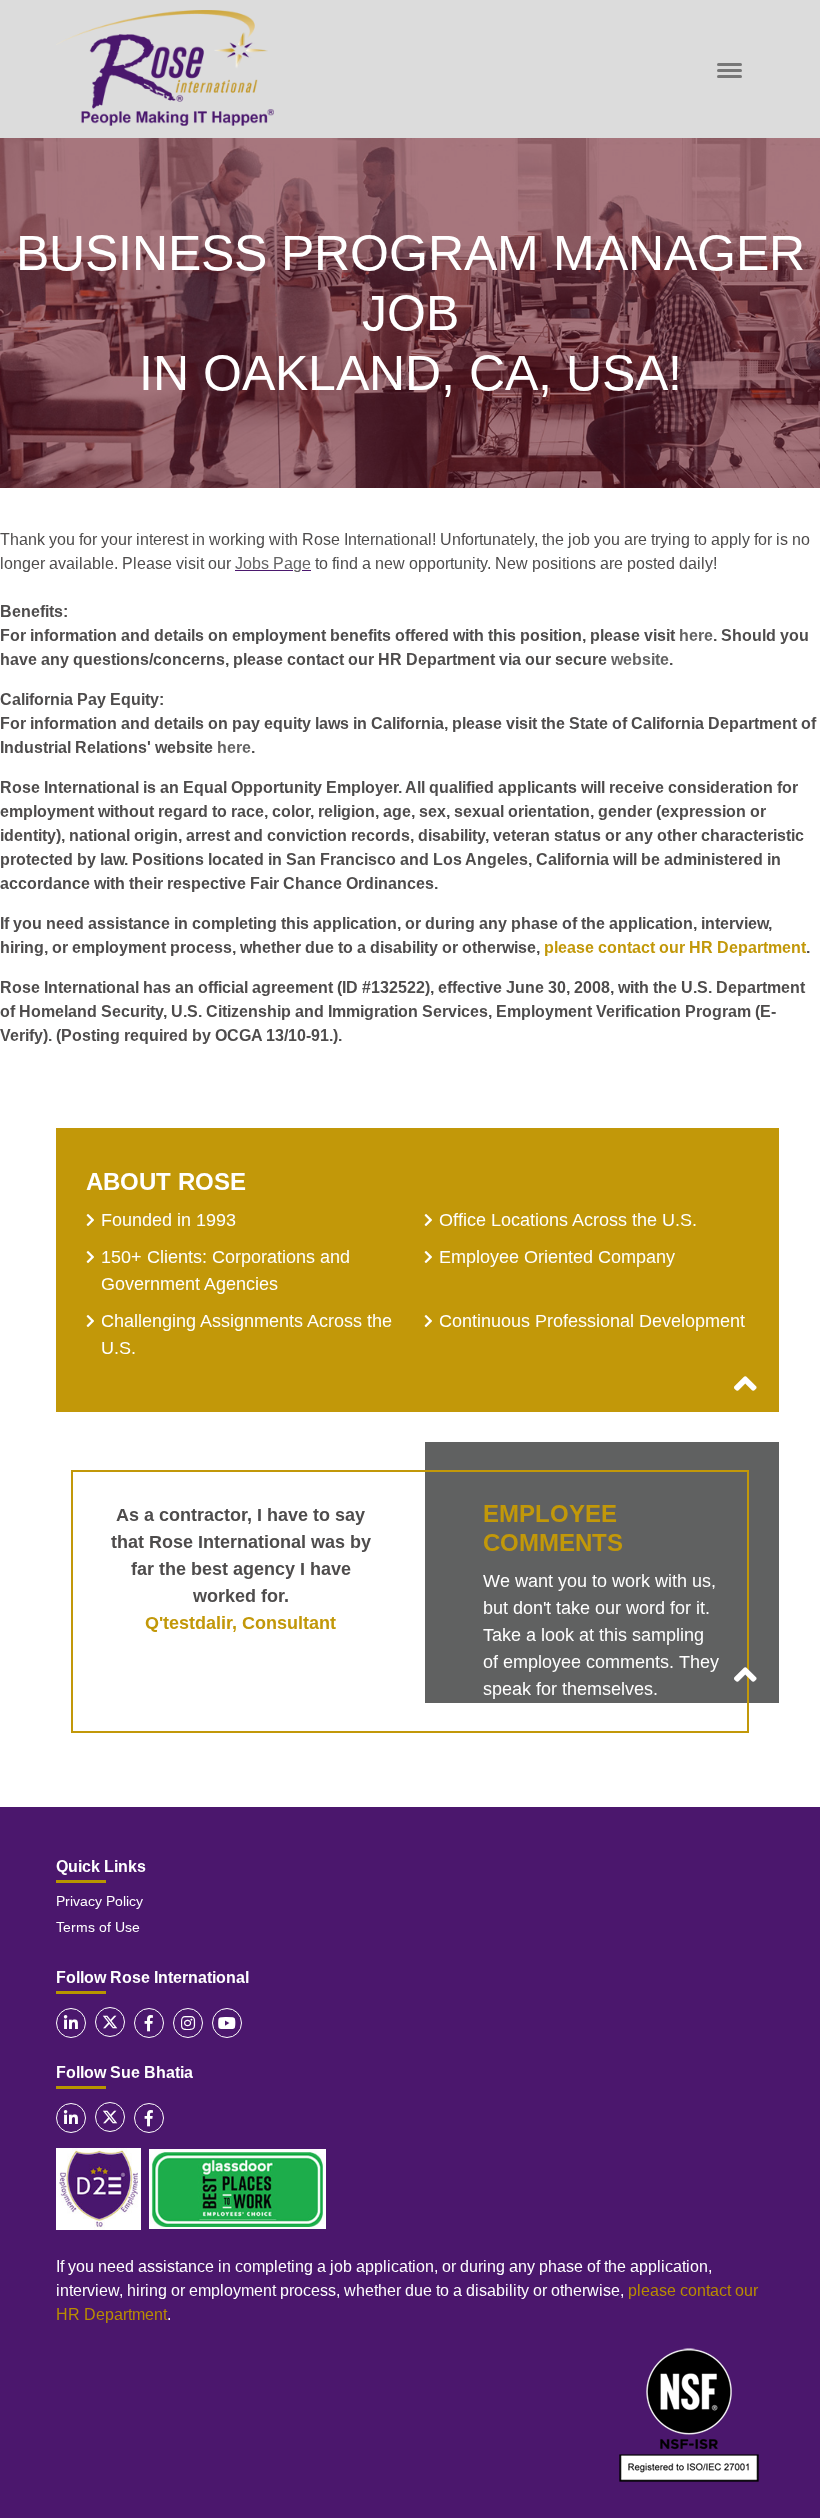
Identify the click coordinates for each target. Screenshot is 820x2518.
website (640, 659)
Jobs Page (273, 563)
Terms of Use (98, 1927)
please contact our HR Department (675, 947)
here (696, 635)
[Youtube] (227, 2023)
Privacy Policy (99, 1901)
